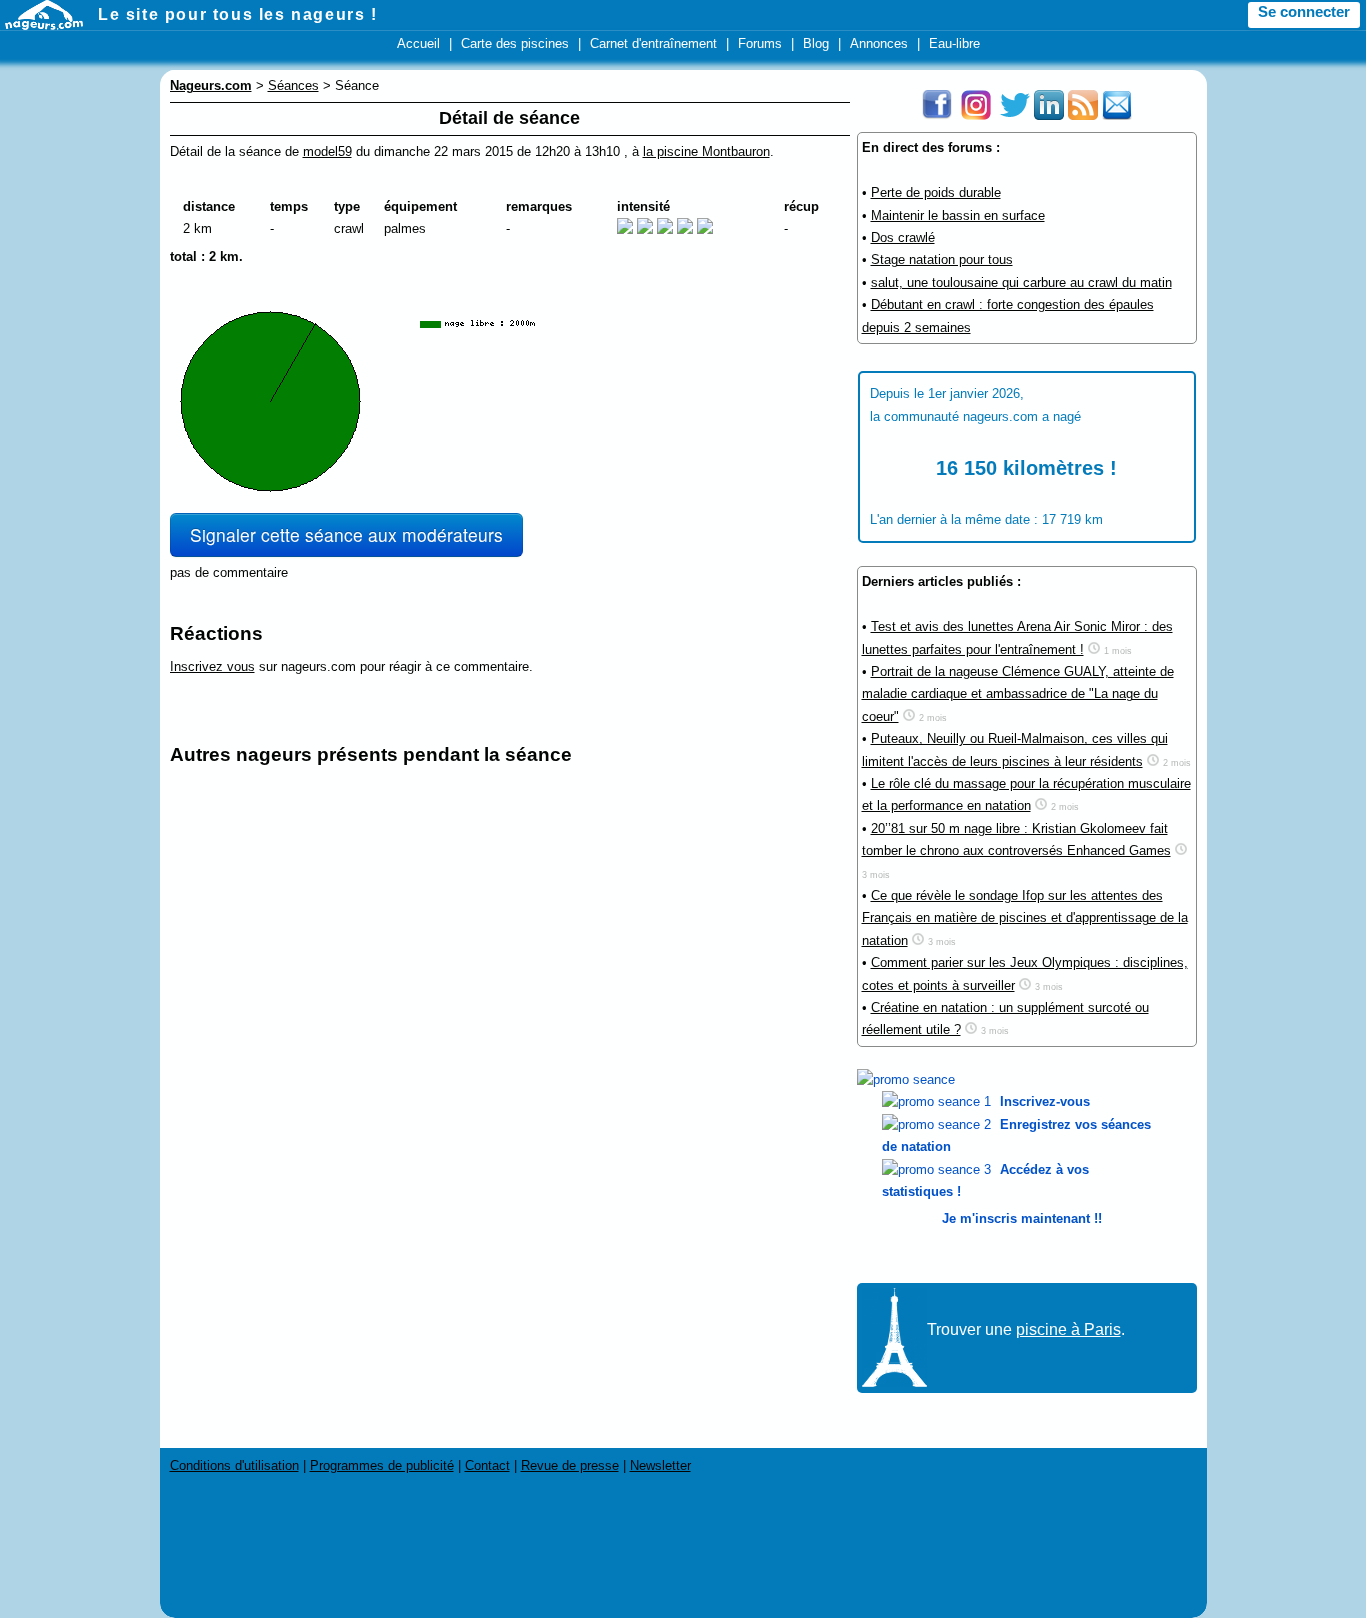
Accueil (418, 43)
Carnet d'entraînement (653, 43)
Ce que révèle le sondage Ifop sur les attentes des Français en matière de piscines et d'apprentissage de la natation (1025, 918)
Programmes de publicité (382, 1465)
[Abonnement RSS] (1083, 115)
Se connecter (1304, 12)
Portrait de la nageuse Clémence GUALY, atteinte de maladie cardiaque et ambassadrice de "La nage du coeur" (1018, 694)
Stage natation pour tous (942, 259)
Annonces (879, 43)
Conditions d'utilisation (234, 1465)
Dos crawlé (903, 237)
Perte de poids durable (936, 192)
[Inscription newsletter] (1117, 115)
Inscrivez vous (212, 666)
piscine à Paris (1068, 1329)
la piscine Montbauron (706, 151)
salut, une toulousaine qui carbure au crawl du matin (1021, 282)
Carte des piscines (515, 43)
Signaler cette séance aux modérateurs (346, 534)
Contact (487, 1465)
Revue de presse (570, 1465)
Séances (293, 85)
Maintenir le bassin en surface (958, 215)
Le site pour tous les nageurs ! (238, 14)
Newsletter (660, 1465)
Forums (760, 43)
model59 (327, 151)
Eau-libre (954, 43)
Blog (816, 43)
